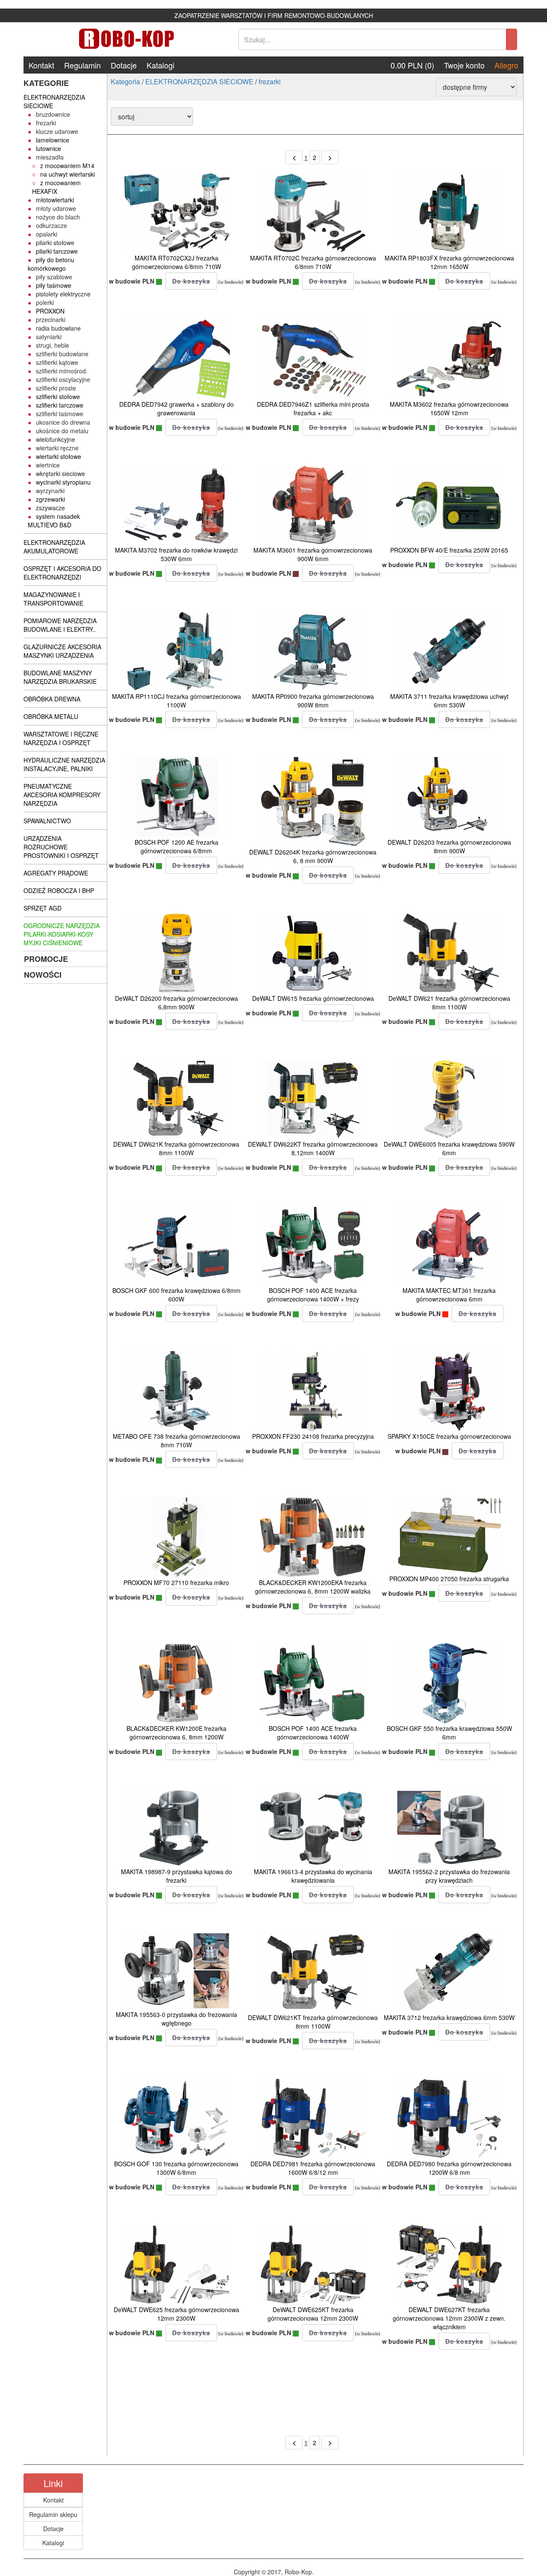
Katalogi (160, 65)
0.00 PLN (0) (412, 65)
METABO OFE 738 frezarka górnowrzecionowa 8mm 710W (176, 1440)
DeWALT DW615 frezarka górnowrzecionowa (313, 998)
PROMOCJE (46, 959)
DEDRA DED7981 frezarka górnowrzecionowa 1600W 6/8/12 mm (313, 2168)
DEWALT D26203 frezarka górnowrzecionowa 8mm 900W (449, 846)
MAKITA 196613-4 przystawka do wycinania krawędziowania (313, 1876)
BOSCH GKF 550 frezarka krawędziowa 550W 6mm (449, 1733)
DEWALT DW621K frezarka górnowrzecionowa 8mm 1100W (176, 1148)
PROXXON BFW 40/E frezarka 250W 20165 (449, 550)
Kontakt (41, 65)
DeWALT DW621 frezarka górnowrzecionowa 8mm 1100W (449, 1003)
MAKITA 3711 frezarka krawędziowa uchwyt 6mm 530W (449, 701)
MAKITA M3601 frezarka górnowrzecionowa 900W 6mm (313, 554)
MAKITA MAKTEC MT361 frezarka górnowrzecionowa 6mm (449, 1295)
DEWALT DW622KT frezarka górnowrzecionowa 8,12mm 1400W (313, 1148)
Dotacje (124, 65)
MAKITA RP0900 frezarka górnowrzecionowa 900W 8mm (313, 701)
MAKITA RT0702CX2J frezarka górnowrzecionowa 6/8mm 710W (176, 262)
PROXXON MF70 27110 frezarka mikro (176, 1582)
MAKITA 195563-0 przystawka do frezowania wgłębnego (176, 2019)
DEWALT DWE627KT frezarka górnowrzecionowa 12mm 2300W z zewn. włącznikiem (449, 2318)
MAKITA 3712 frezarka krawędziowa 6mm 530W (449, 2017)
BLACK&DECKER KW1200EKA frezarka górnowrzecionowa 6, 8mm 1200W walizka (313, 1587)
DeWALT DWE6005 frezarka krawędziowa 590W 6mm (449, 1148)
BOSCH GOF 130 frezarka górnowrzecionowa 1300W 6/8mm (176, 2168)
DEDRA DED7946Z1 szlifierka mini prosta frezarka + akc (313, 408)
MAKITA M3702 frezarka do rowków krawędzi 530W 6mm (176, 554)
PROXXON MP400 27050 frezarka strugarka (449, 1579)
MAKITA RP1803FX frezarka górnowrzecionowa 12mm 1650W (449, 262)
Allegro (506, 65)
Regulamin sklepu (53, 2514)
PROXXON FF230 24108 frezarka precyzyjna (313, 1436)
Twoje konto (464, 65)
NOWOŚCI (43, 975)
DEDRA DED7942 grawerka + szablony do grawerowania (176, 408)
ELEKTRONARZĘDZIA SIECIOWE (199, 81)
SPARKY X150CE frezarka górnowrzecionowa (449, 1436)
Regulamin (82, 65)
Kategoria (125, 81)
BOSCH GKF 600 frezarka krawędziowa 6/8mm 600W (176, 1295)
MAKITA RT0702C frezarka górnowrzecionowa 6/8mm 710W (313, 262)
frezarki (270, 81)
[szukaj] (512, 39)
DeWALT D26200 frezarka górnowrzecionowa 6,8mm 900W (176, 1003)
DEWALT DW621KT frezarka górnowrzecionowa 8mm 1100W (313, 2022)
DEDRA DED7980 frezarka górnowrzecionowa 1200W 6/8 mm (449, 2168)
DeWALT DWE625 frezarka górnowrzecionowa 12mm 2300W (176, 2314)
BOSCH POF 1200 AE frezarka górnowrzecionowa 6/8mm (176, 846)
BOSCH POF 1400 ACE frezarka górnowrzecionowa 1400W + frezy (313, 1295)
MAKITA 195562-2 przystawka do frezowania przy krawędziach (449, 1876)
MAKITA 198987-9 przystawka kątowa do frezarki (176, 1876)
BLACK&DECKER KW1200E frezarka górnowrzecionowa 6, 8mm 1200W (176, 1733)
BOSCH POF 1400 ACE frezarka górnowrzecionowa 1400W (313, 1733)
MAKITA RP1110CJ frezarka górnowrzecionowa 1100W (176, 701)
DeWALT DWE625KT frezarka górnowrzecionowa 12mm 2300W (313, 2314)
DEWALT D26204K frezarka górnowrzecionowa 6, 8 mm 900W (313, 856)
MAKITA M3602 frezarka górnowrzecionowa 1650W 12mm (449, 408)
